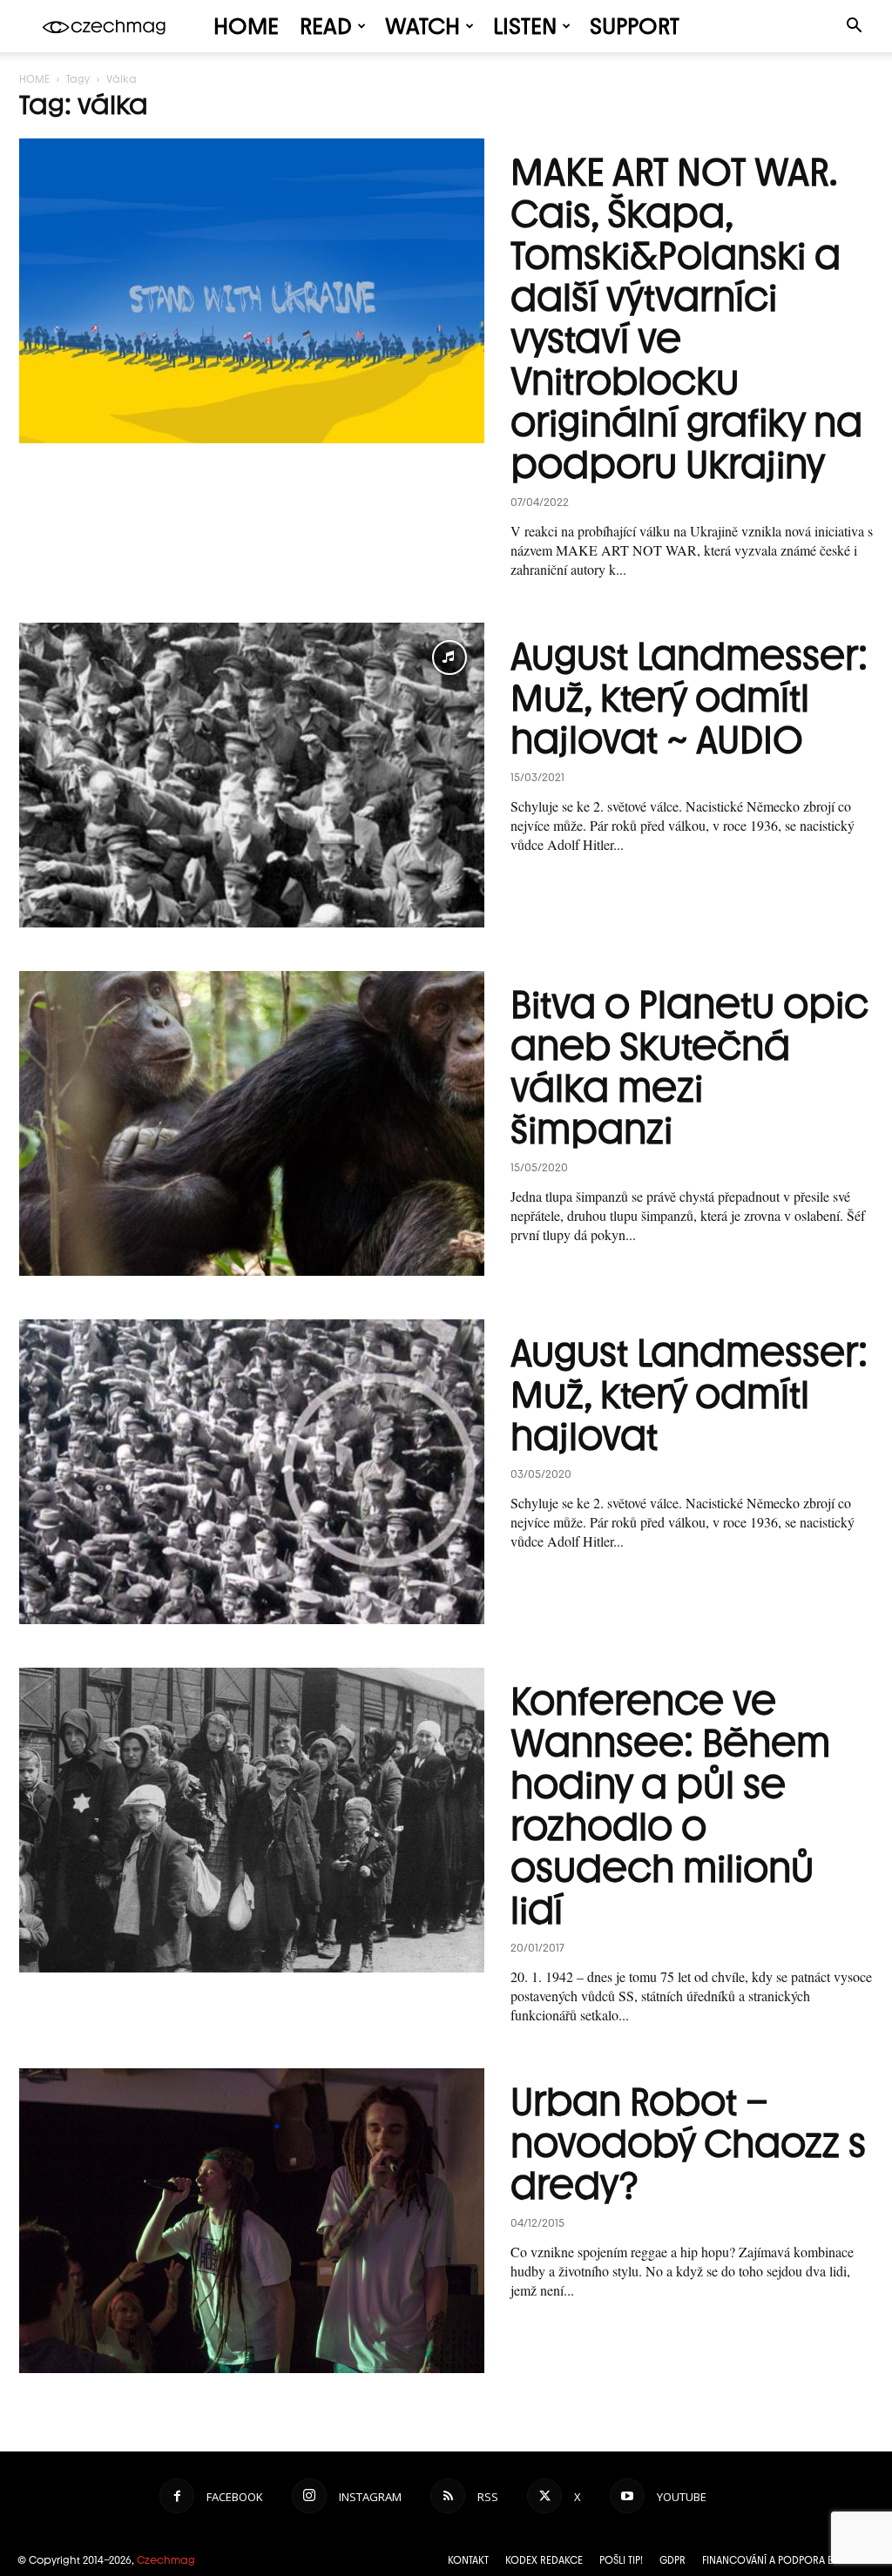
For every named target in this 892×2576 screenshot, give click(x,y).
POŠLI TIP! (621, 2560)
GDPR (672, 2560)
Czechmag (166, 2560)
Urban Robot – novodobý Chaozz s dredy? (688, 2144)
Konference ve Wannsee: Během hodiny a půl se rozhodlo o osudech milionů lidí (670, 1806)
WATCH (422, 26)
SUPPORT (635, 26)
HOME (246, 26)
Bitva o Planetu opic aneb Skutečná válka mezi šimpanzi (689, 1067)
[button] (854, 27)
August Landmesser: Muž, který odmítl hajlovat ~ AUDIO (689, 698)
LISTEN (525, 26)
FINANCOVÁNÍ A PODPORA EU (771, 2560)
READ (326, 26)
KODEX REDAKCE (544, 2560)
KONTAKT (468, 2560)
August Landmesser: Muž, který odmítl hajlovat (689, 1395)
